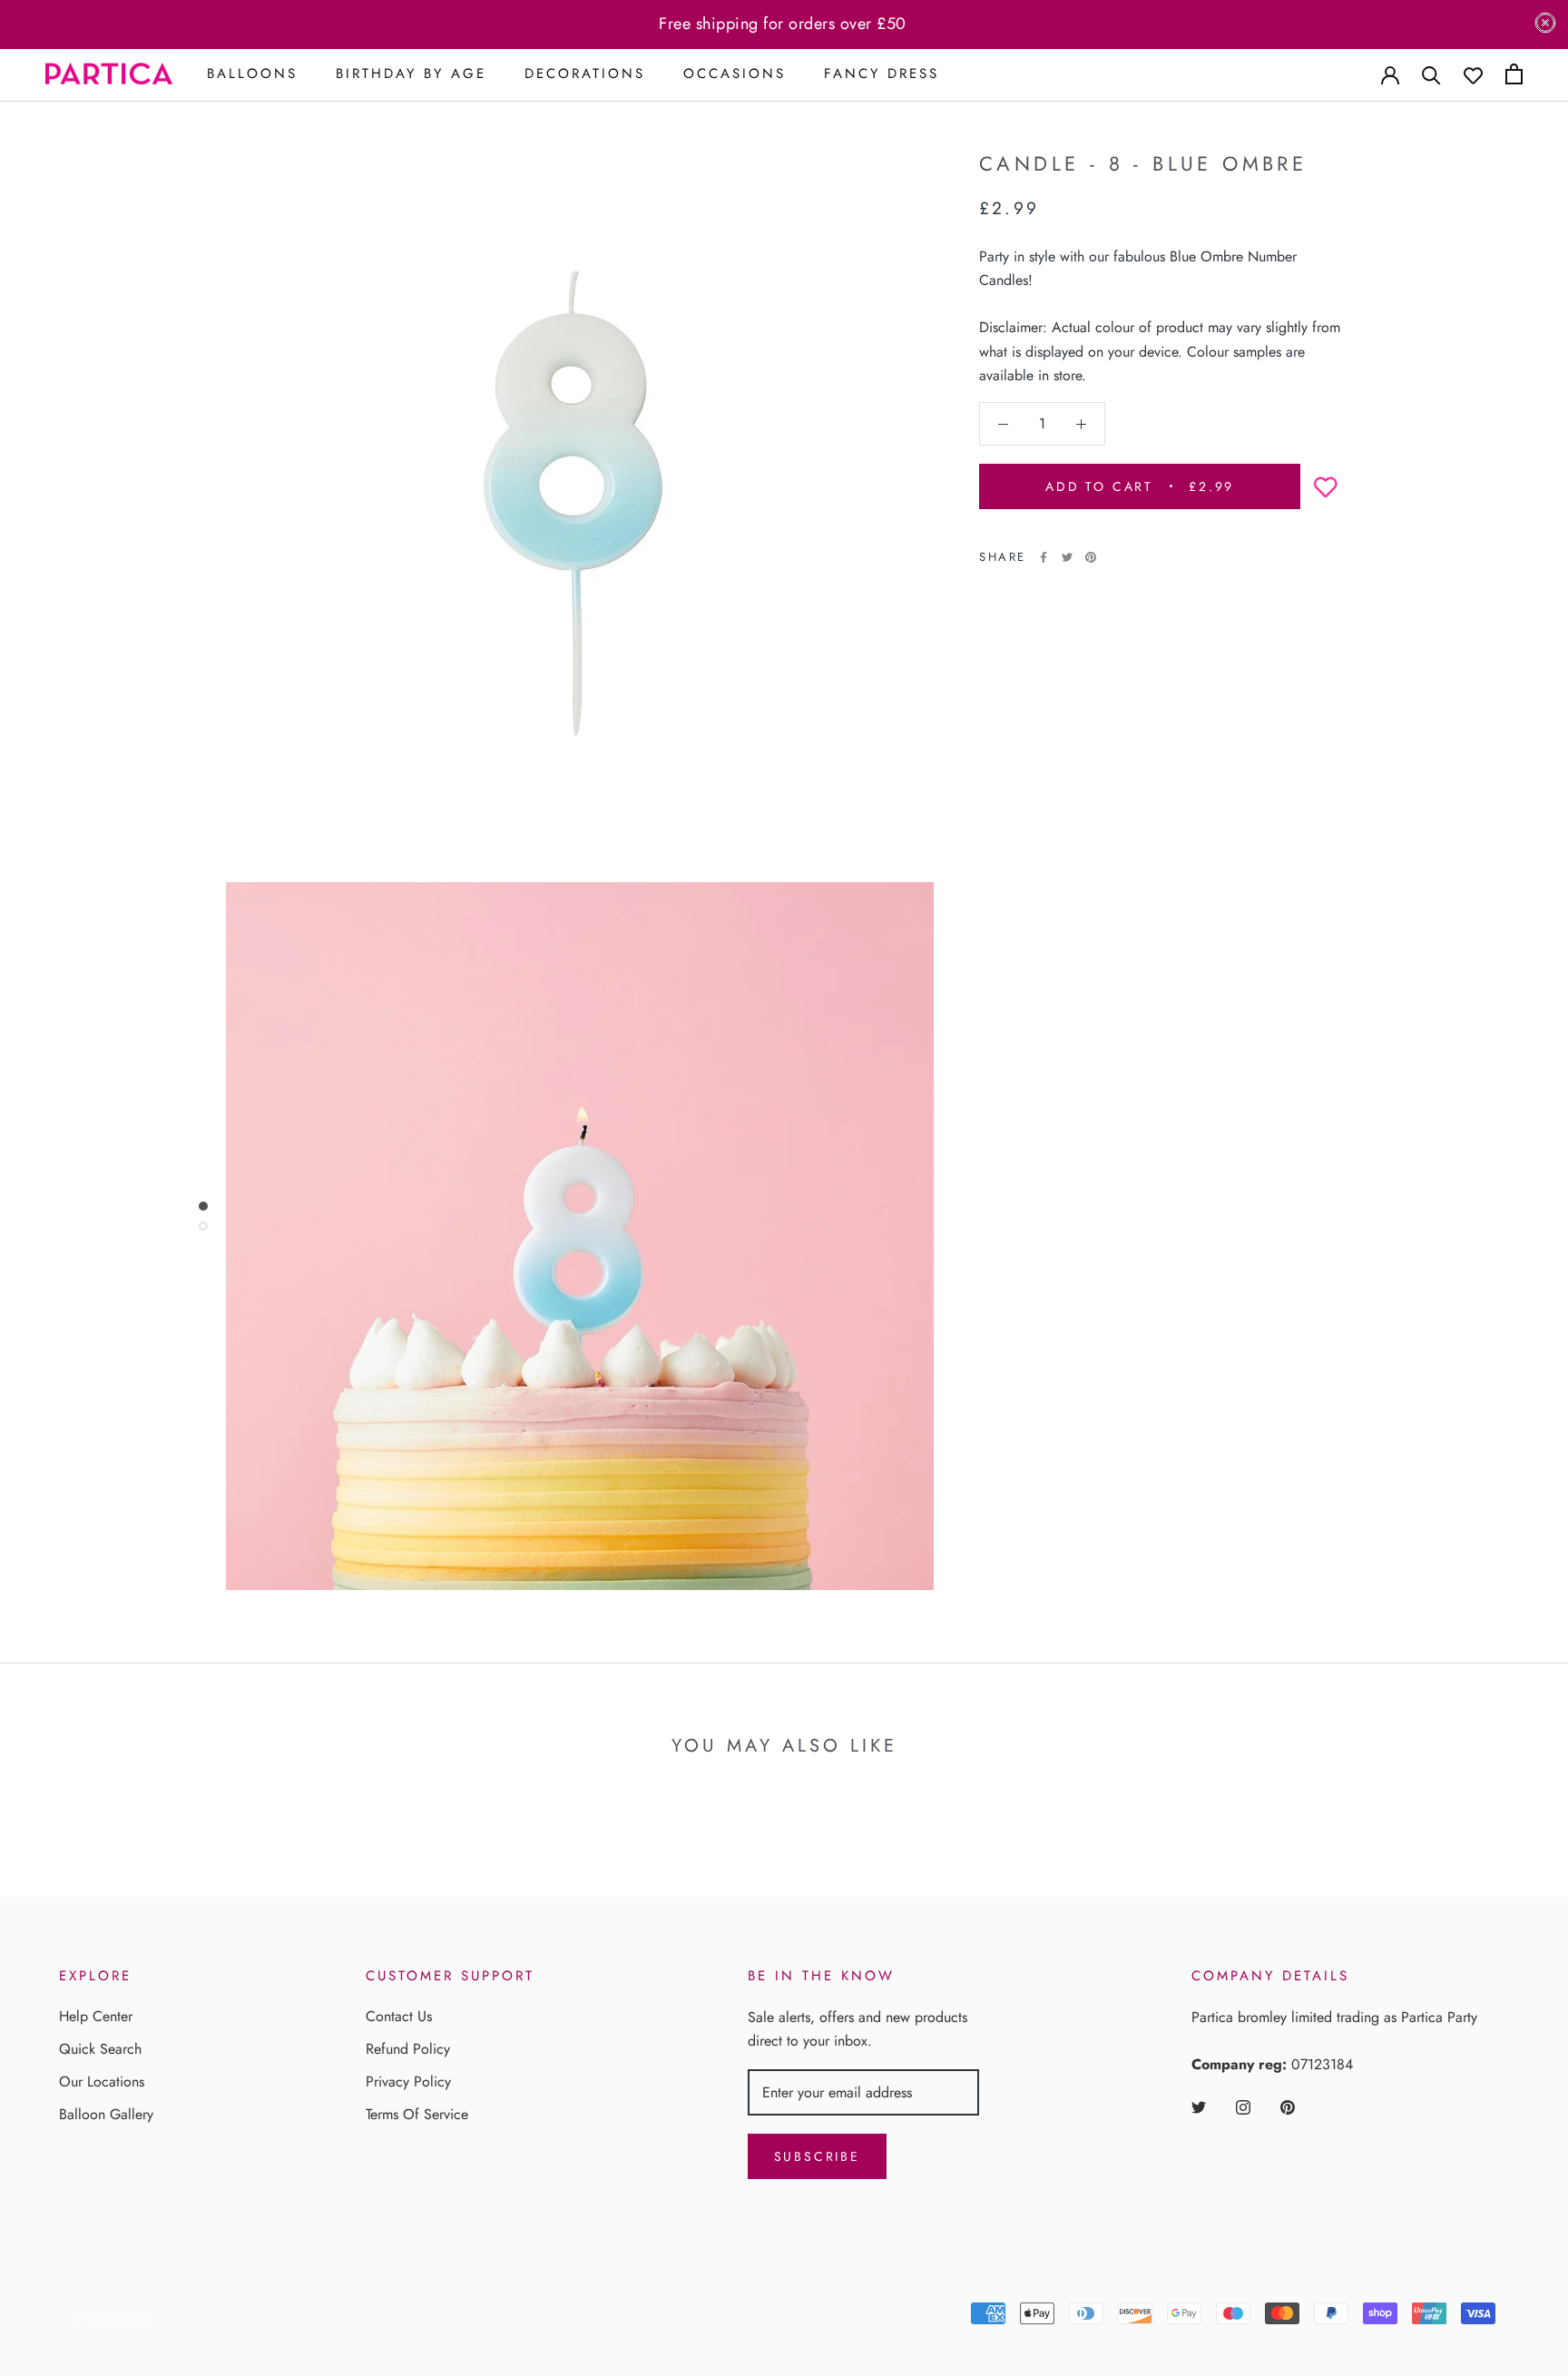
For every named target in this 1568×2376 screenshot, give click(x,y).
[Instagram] (1243, 2106)
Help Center (96, 2016)
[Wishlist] (1473, 74)
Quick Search (100, 2049)
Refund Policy (408, 2049)
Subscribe (817, 2156)
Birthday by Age (411, 74)
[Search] (1431, 74)
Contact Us (399, 2016)
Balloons (252, 74)
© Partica (112, 2317)
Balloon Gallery (106, 2114)
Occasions (735, 74)
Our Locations (102, 2081)
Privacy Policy (408, 2081)
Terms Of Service (417, 2114)
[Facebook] (1044, 557)
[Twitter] (1067, 557)
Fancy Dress (882, 74)
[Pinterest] (1091, 557)
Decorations (585, 74)
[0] (1514, 74)
